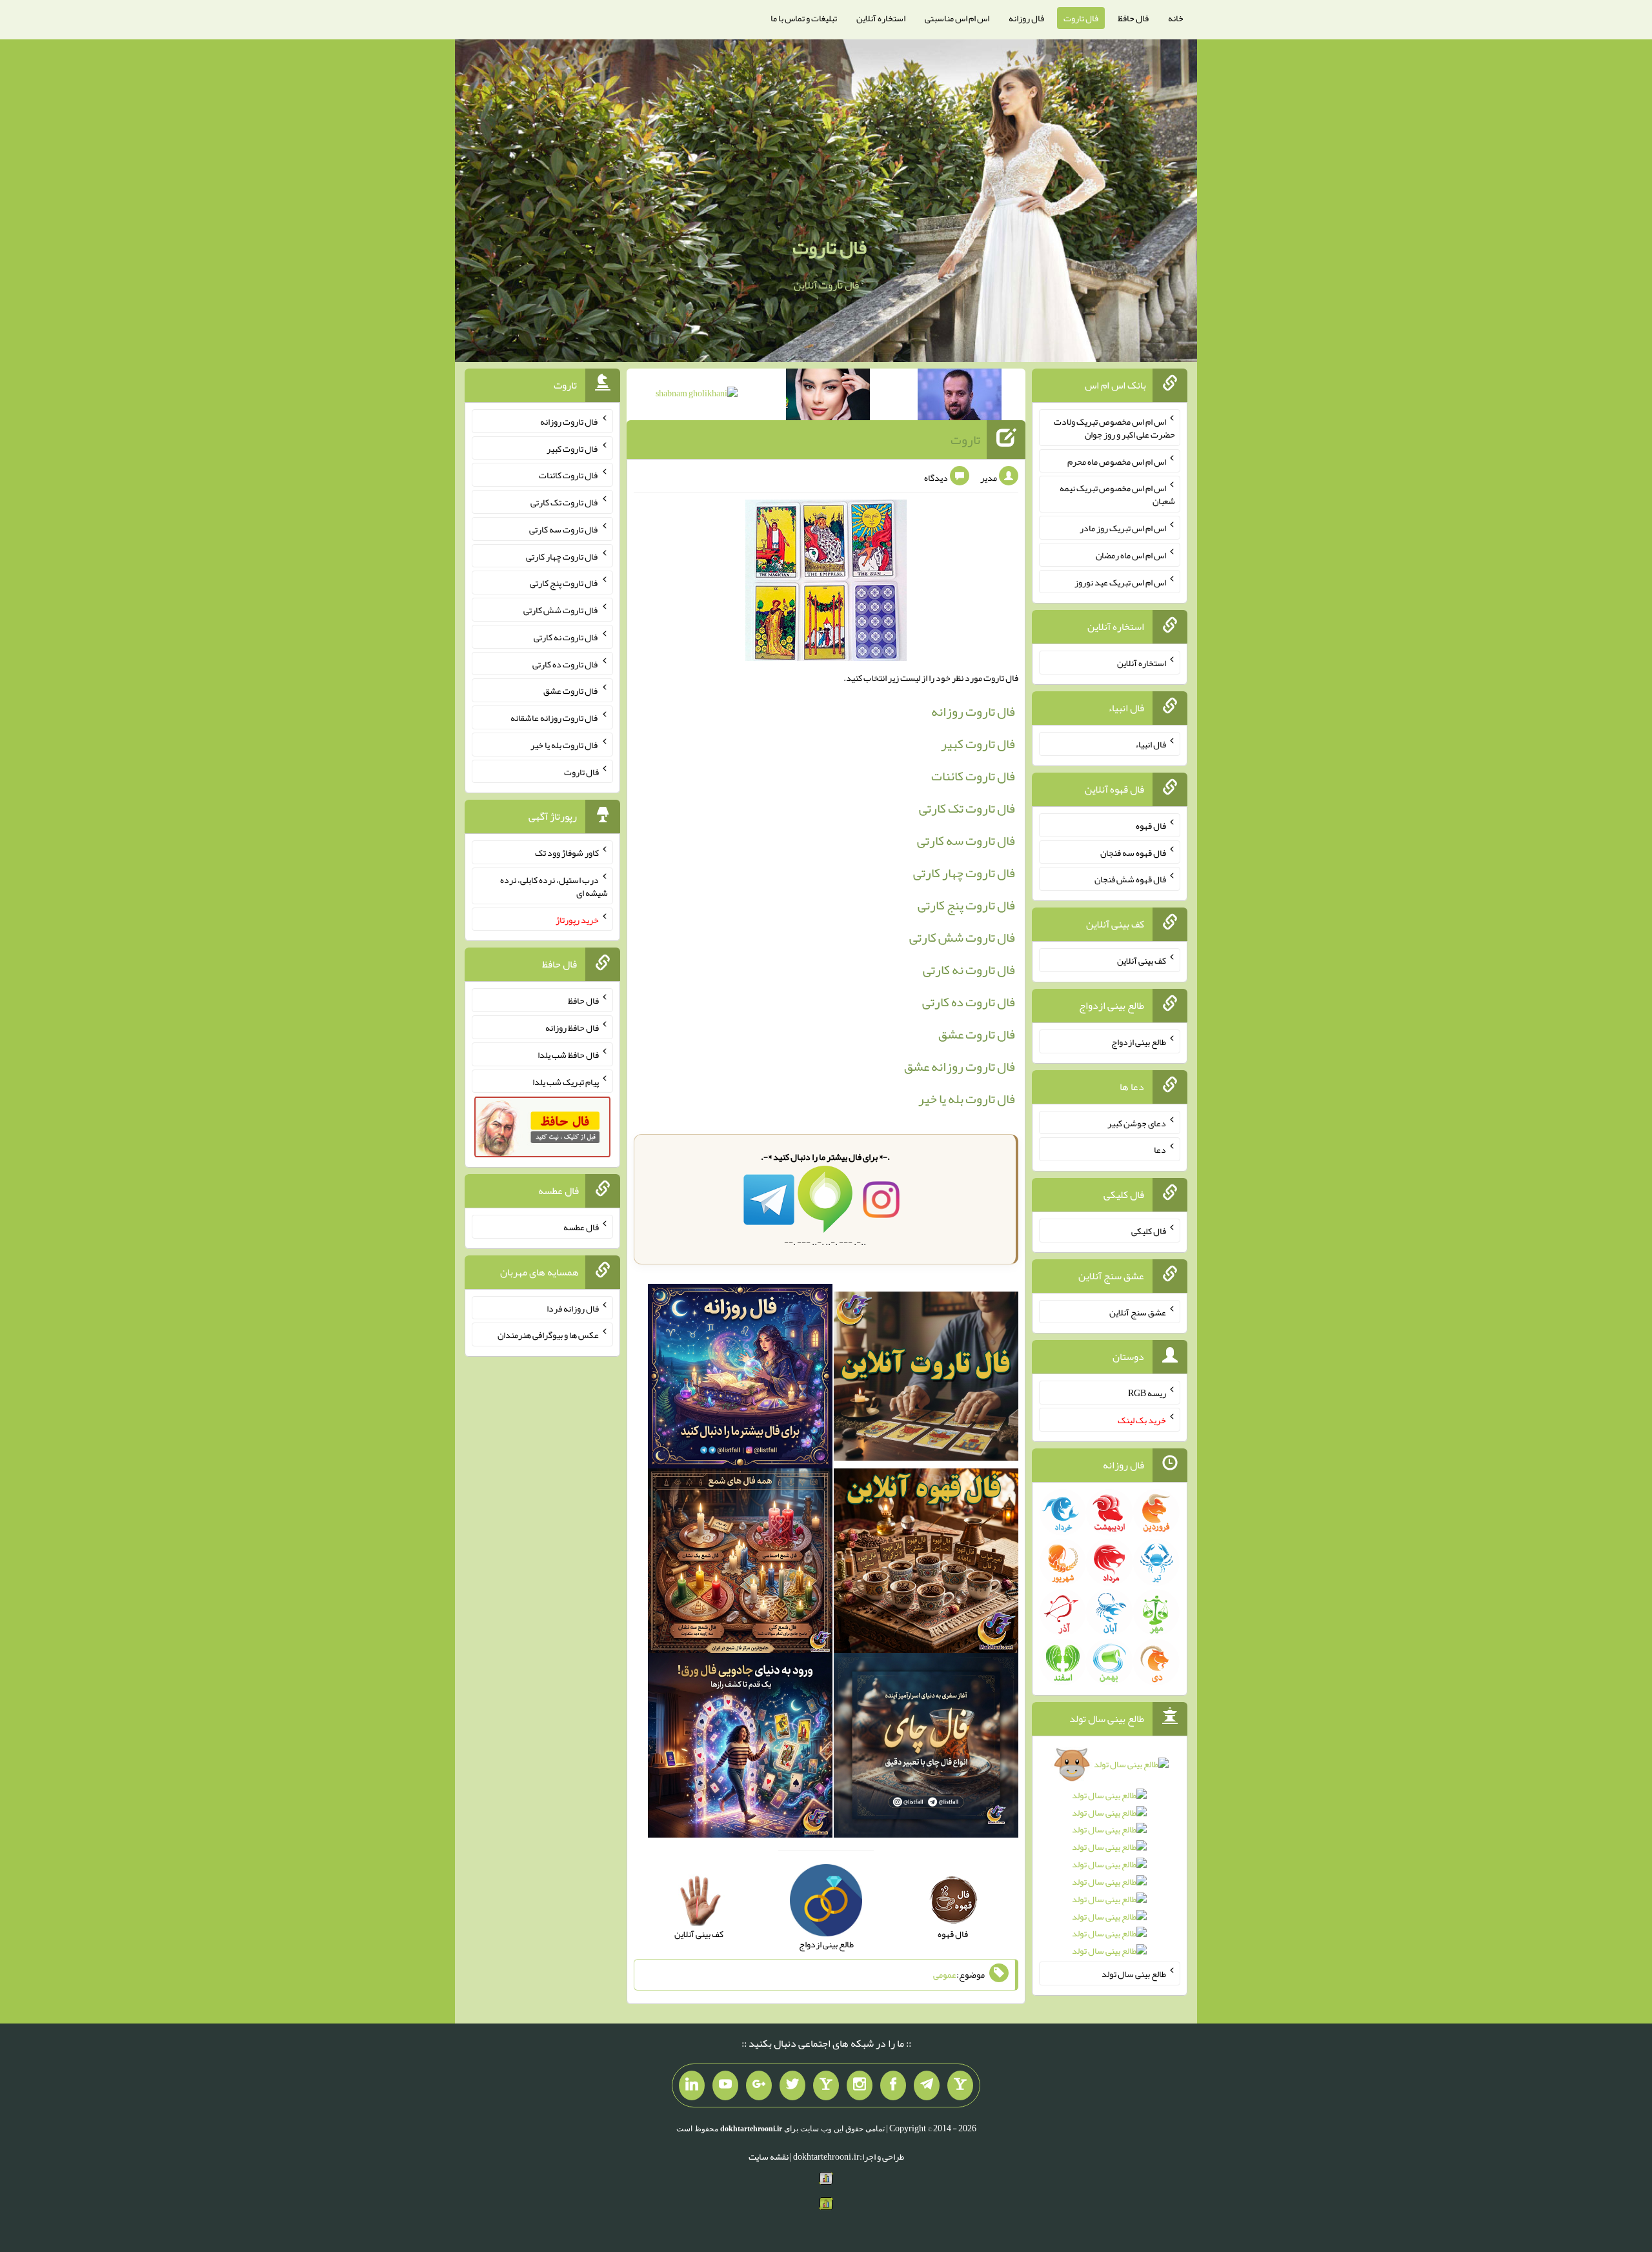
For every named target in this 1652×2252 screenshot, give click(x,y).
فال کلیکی (1149, 1231)
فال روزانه (1026, 18)
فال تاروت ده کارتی (969, 1002)
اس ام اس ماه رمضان (1131, 555)
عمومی (945, 1974)
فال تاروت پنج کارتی (966, 905)
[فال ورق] (740, 1748)
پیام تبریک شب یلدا (566, 1081)
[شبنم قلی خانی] (697, 396)
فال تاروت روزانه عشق (960, 1066)
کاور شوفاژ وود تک (567, 853)
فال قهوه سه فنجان (1133, 852)
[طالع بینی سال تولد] (1110, 1862)
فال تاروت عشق (977, 1034)
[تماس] (826, 2085)
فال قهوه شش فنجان (1130, 879)
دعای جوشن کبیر (1137, 1122)
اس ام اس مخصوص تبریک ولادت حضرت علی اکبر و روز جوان (1114, 428)
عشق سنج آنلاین (1138, 1312)
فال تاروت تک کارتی (967, 808)
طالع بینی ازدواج (1139, 1042)
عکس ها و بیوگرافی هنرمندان (548, 1335)
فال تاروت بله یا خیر (967, 1099)
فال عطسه (581, 1227)
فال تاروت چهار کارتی (964, 873)
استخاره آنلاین (881, 18)
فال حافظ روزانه (572, 1028)
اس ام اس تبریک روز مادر (1123, 528)
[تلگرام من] (927, 2085)
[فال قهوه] (926, 1563)
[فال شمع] (740, 1563)
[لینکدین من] (692, 2085)
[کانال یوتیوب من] (725, 2085)
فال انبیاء (1151, 744)
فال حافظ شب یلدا (568, 1055)
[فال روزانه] (740, 1379)
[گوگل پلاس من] (759, 2085)
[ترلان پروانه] (828, 397)
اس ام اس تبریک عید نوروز (1120, 582)
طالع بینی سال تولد (1134, 1974)
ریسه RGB (1147, 1393)
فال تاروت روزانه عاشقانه (555, 718)
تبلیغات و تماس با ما (804, 18)
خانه (1176, 18)
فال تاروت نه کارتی (969, 969)
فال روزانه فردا (573, 1308)
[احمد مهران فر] (960, 397)
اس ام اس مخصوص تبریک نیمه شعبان (1117, 494)
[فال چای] (926, 1748)
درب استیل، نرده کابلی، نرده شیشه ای (554, 886)
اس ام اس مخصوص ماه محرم (1117, 461)
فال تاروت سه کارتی (966, 840)
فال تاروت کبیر (978, 744)
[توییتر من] (792, 2085)
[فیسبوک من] (893, 2085)
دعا (1160, 1150)
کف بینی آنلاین (1142, 960)
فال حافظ (1133, 18)
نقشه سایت (769, 2156)
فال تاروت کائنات (973, 776)
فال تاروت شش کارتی (962, 937)
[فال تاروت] (926, 1379)
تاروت (965, 440)
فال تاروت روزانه (973, 711)
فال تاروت (1081, 18)
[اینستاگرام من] (860, 2085)
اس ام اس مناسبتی (957, 18)
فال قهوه (1151, 826)
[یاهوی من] (960, 2085)
